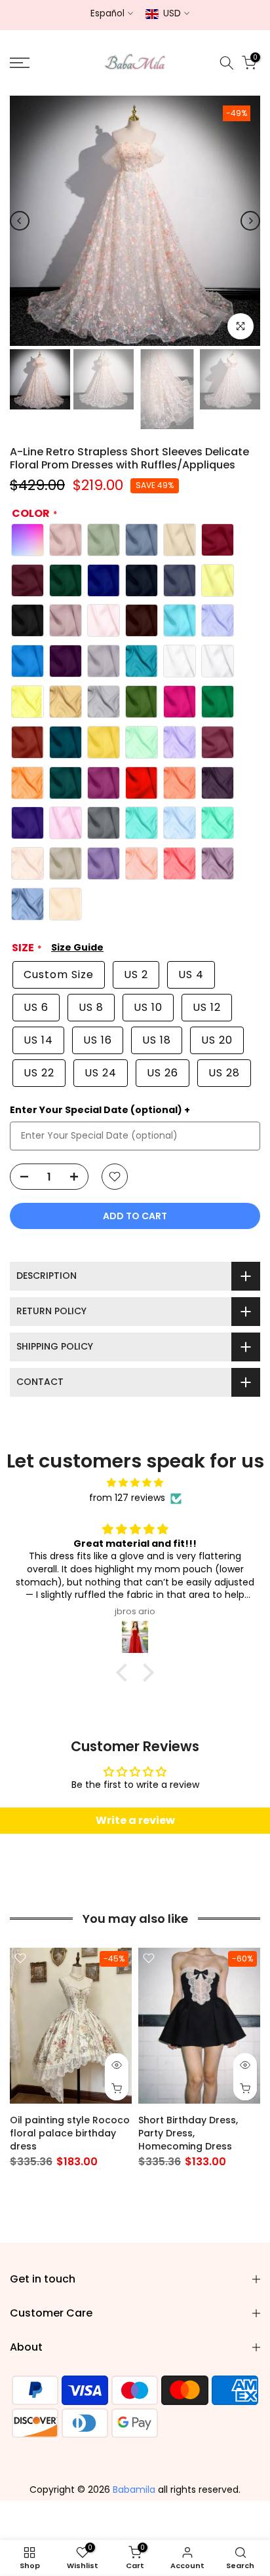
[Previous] (20, 221)
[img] (135, 1483)
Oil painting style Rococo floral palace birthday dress (70, 2133)
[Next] (250, 221)
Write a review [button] (135, 1820)
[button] (125, 1673)
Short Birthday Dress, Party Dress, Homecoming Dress (188, 2133)
